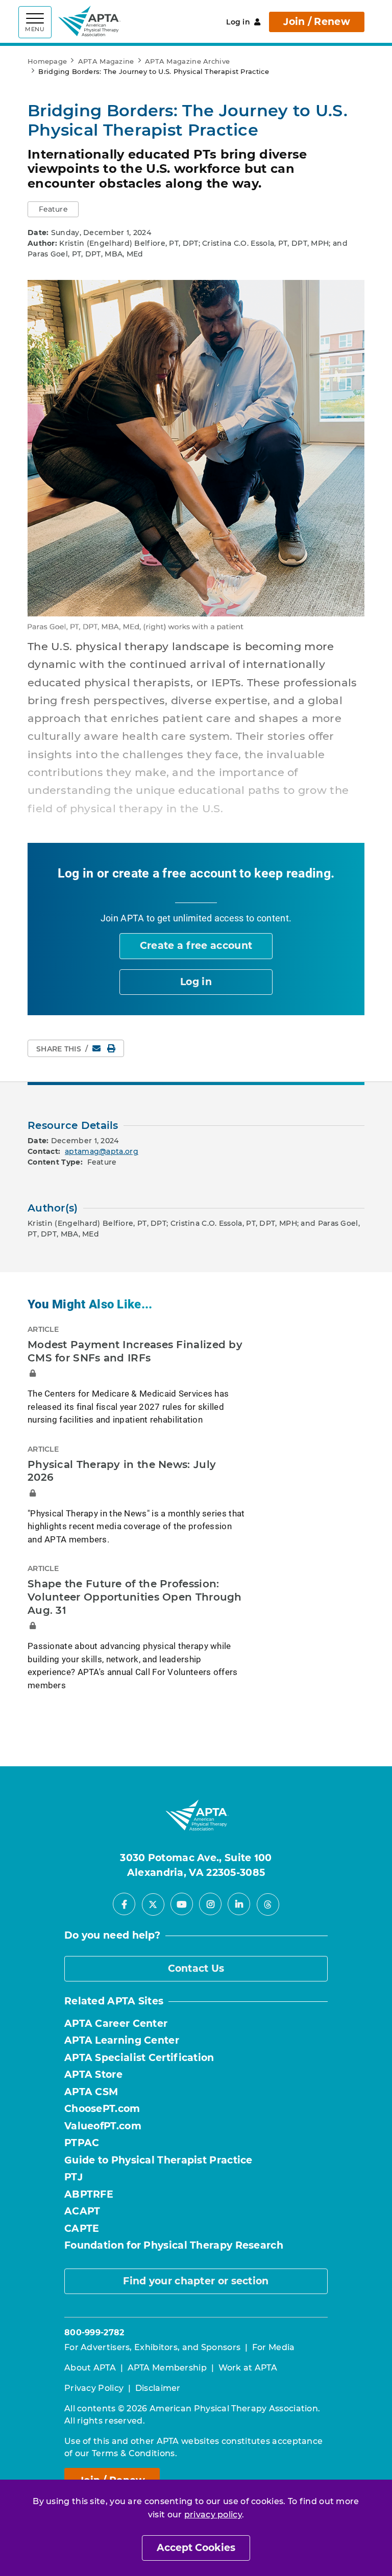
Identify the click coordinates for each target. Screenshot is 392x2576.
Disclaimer (158, 2388)
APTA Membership (167, 2368)
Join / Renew (317, 22)
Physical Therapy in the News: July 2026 (122, 1471)
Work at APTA (248, 2368)
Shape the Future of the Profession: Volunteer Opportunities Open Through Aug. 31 (135, 1597)
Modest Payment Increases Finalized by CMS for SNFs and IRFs (135, 1351)
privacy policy (213, 2515)
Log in (238, 22)
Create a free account (196, 946)
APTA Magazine (106, 61)
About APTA (90, 2368)
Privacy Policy (94, 2388)
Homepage (47, 61)
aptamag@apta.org (102, 1151)
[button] (53, 209)
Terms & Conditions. (134, 2453)
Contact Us (196, 1968)
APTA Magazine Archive (187, 61)
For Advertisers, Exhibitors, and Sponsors (152, 2347)
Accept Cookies (196, 2548)
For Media (274, 2347)
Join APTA (122, 918)
